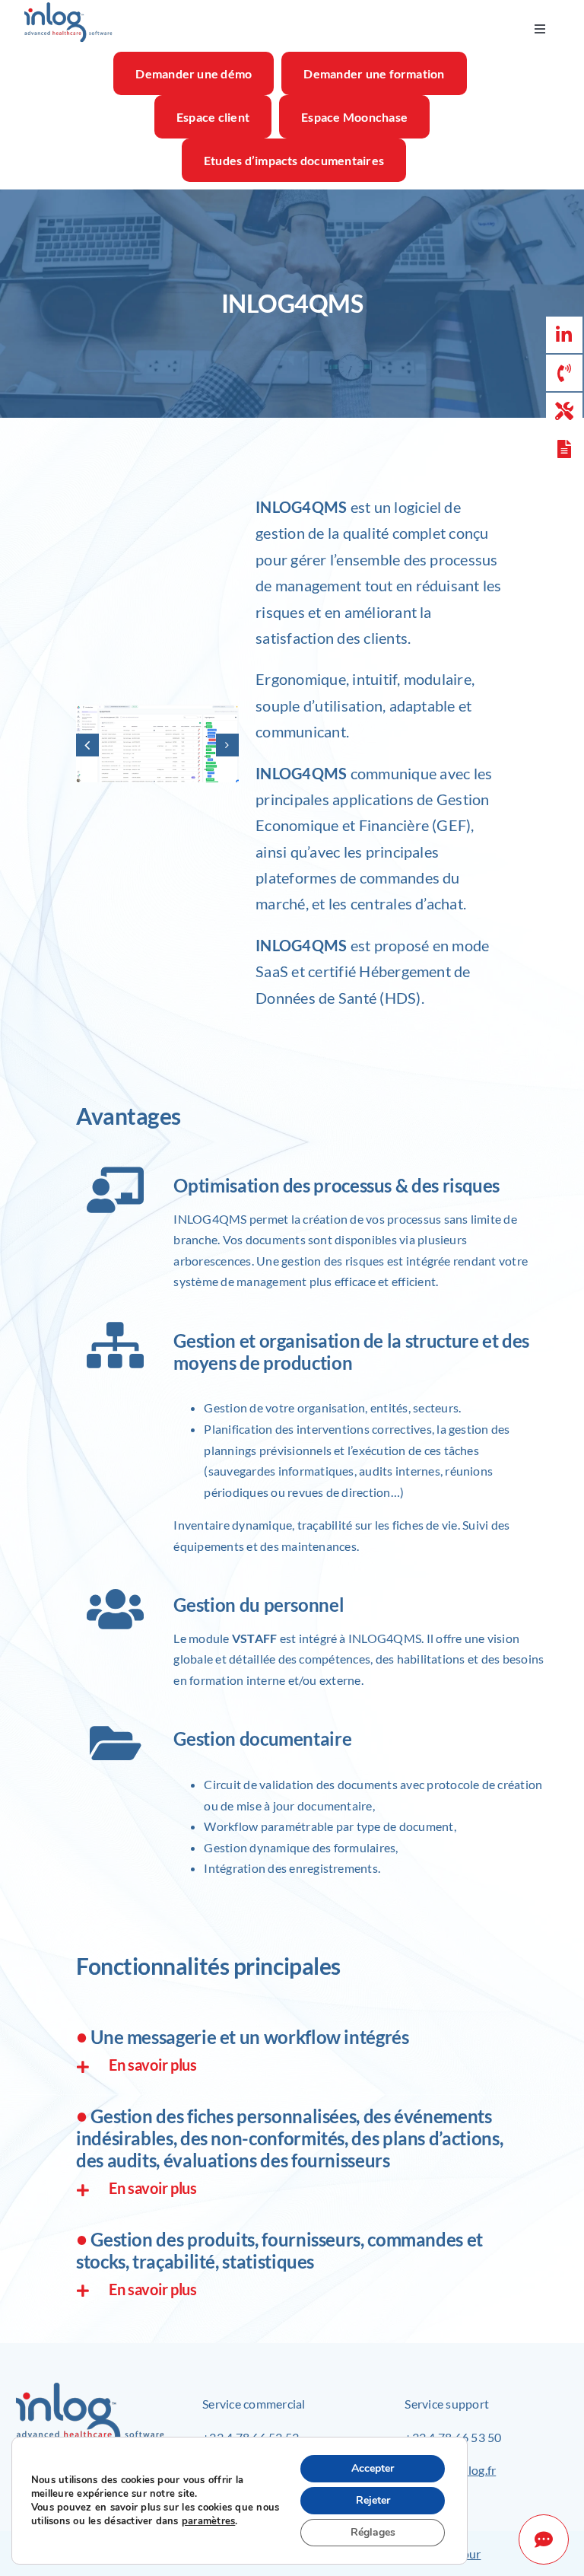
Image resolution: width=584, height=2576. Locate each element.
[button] (87, 745)
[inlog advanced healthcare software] (68, 7)
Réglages (373, 2532)
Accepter (373, 2468)
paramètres (208, 2521)
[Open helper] (544, 2539)
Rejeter (373, 2500)
